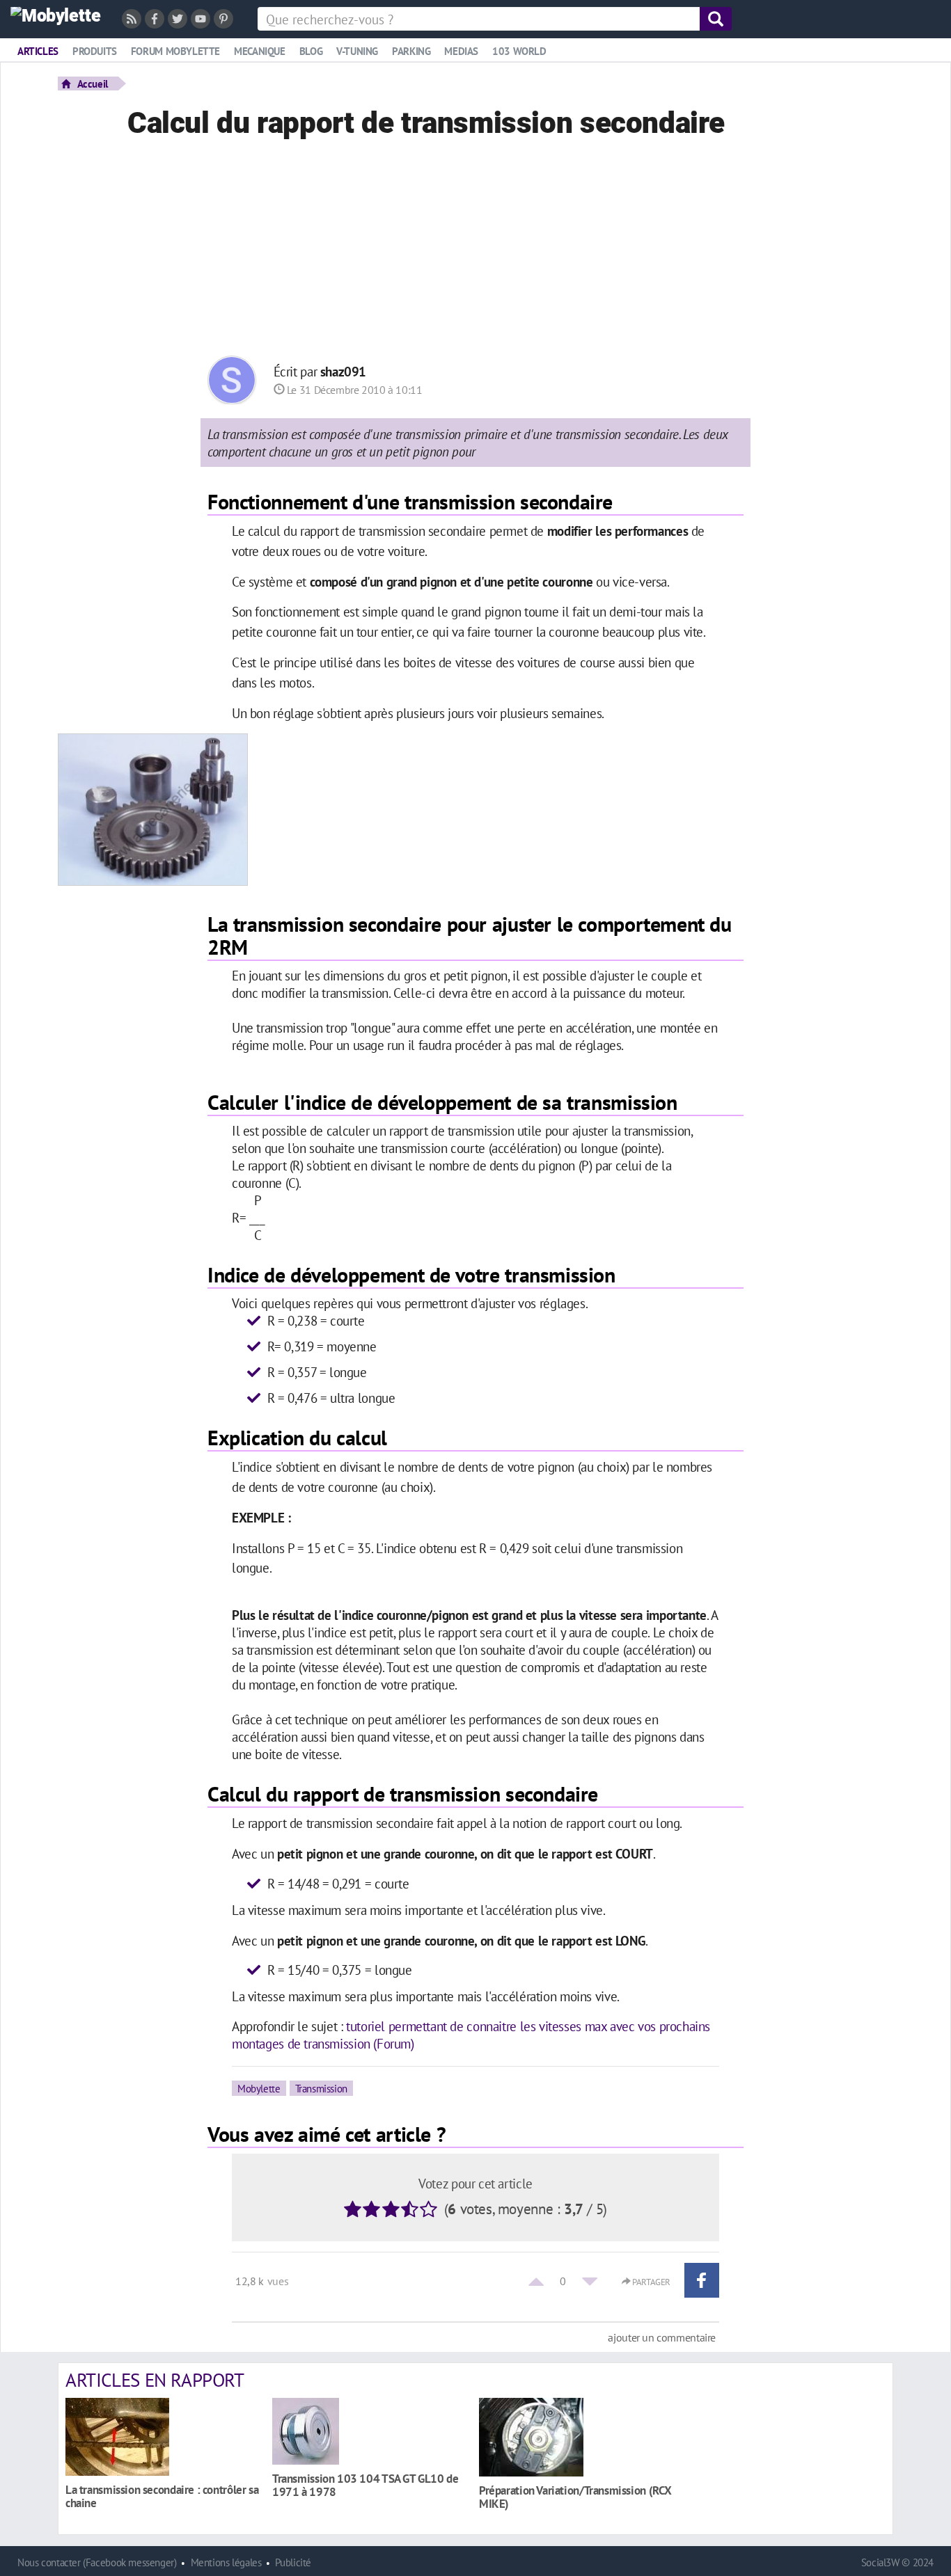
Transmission (321, 2088)
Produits (95, 51)
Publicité (293, 2562)
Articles (38, 51)
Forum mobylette (175, 51)
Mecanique (260, 51)
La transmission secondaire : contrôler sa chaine (162, 2496)
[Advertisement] (475, 251)
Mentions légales (226, 2562)
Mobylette (259, 2088)
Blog (311, 51)
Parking (411, 51)
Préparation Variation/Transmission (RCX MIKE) (575, 2497)
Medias (461, 51)
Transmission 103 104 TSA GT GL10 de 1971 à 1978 (366, 2485)
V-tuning (357, 51)
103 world (519, 51)
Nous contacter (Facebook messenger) (97, 2562)
